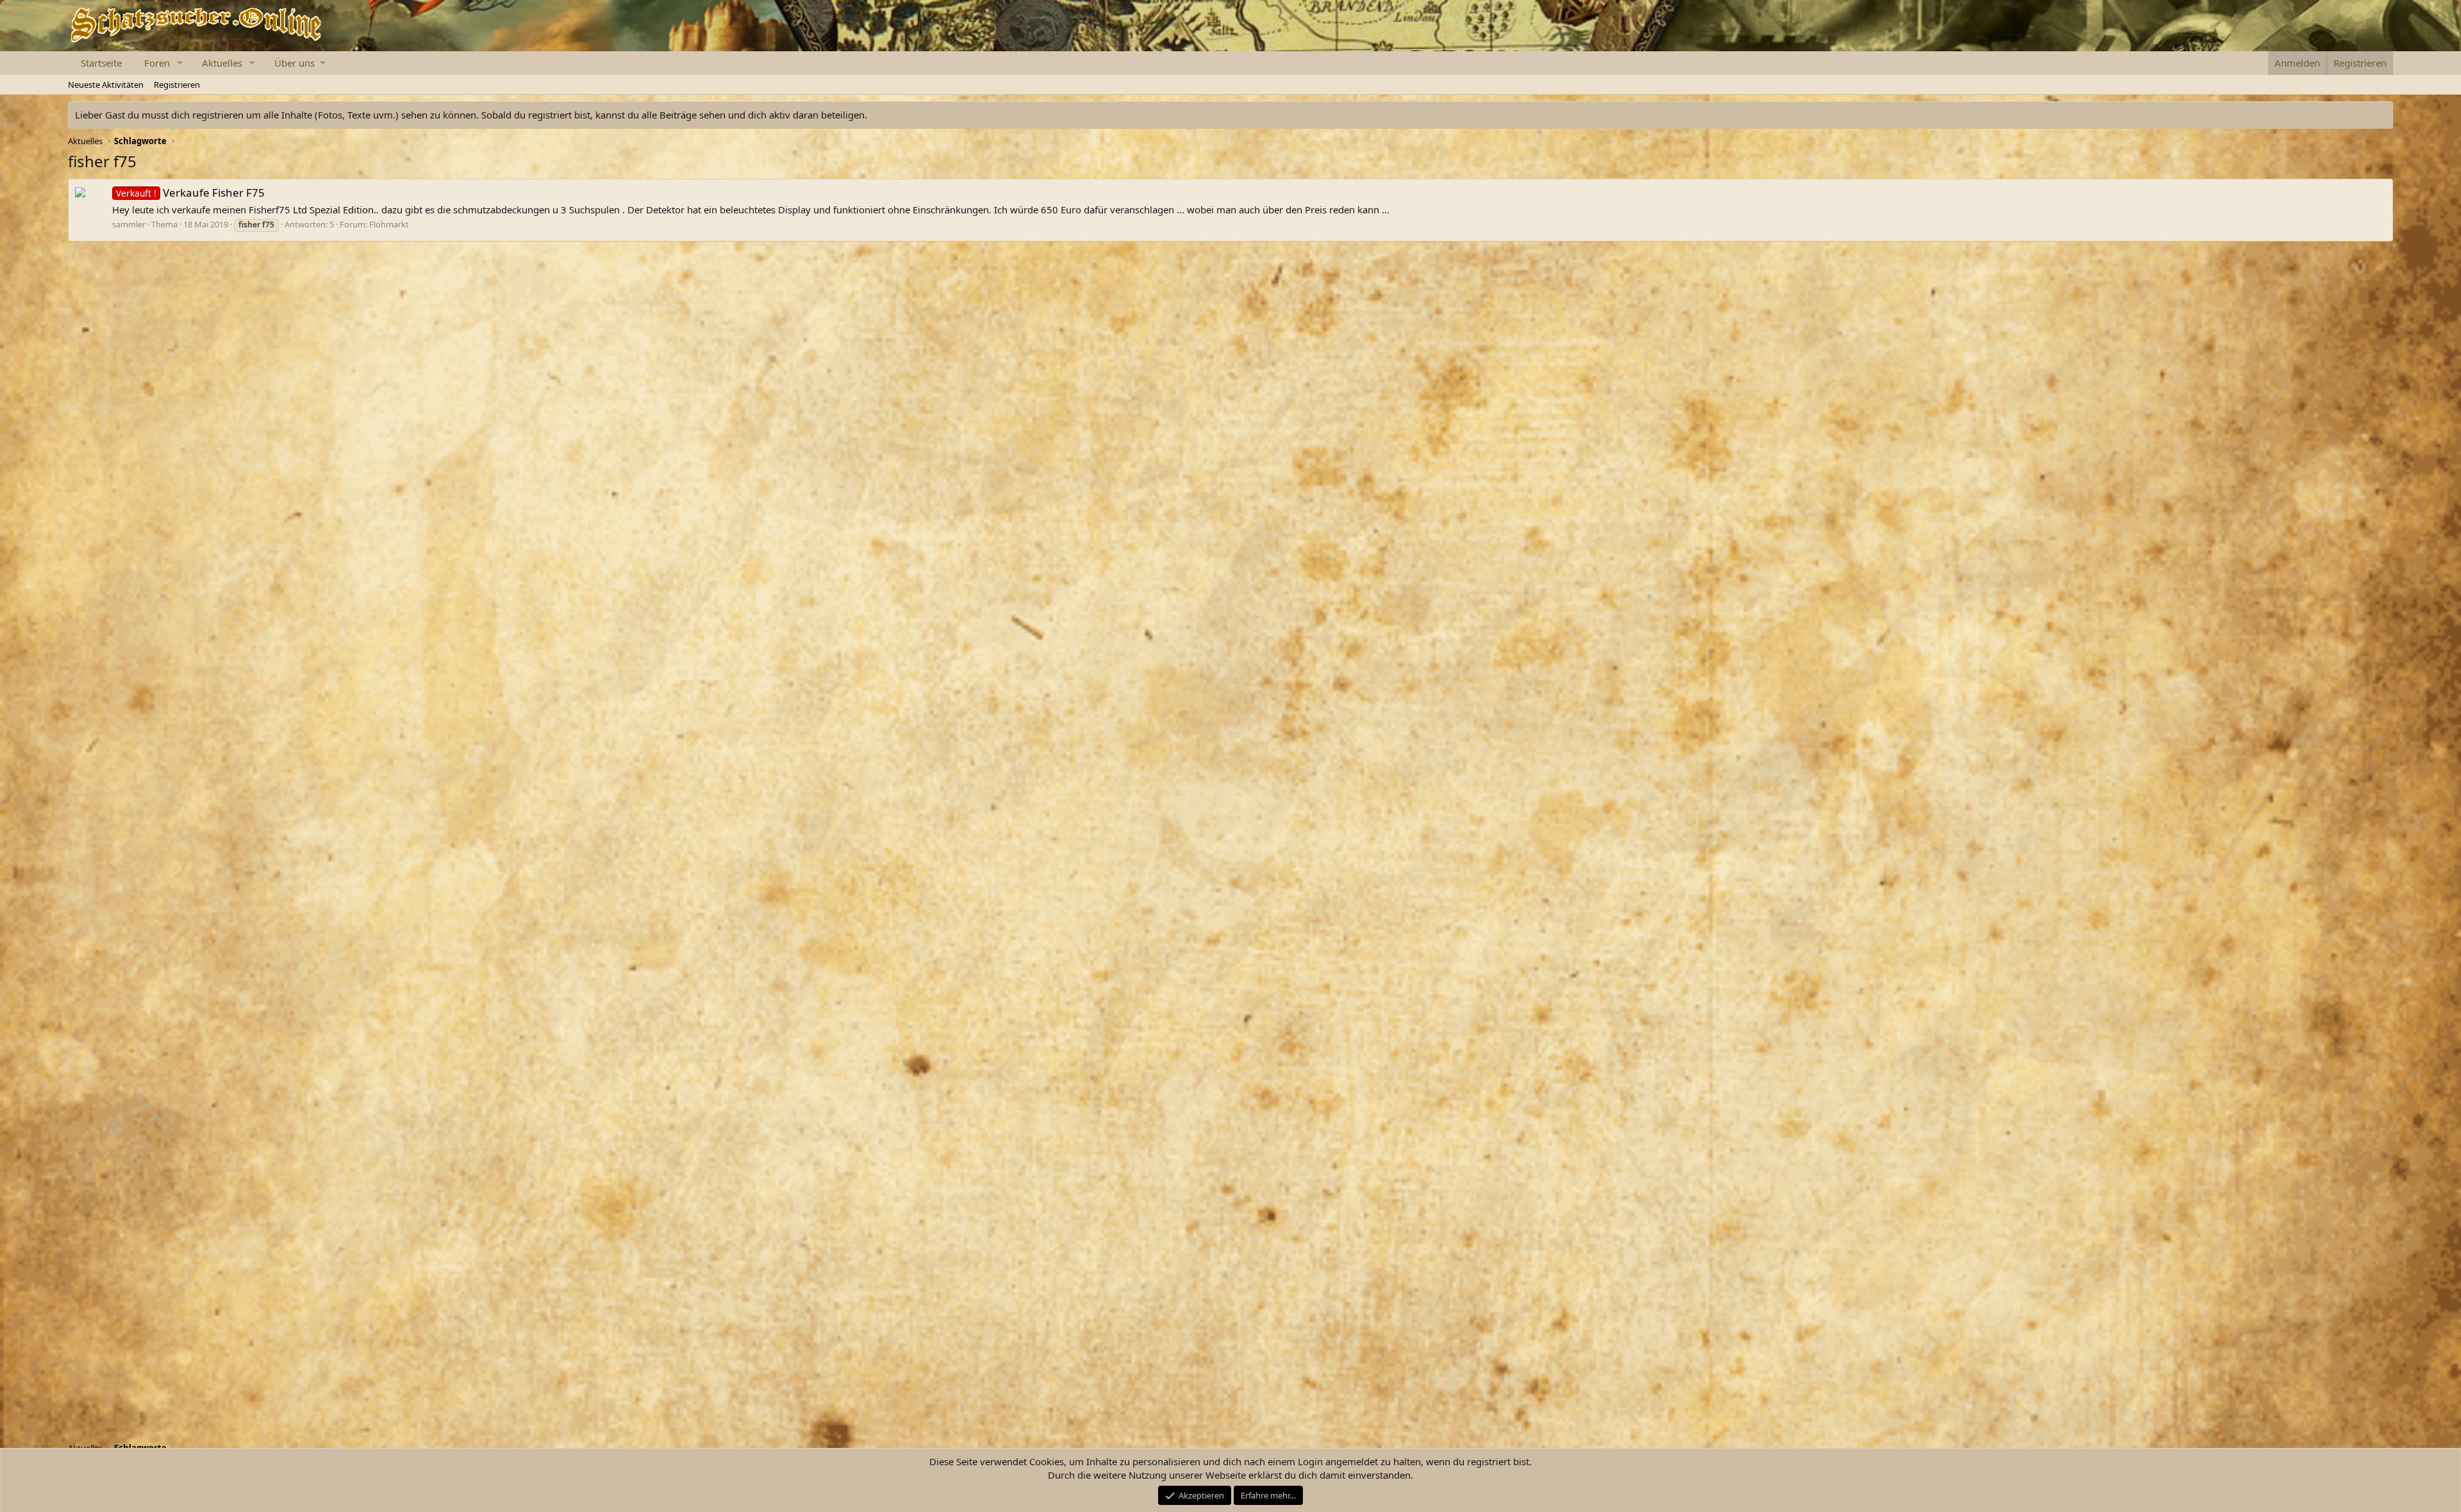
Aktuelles (222, 63)
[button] (180, 63)
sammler (129, 224)
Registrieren (177, 85)
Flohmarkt (389, 224)
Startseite (101, 63)
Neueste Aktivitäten (106, 85)
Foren (157, 63)
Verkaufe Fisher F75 (190, 193)
